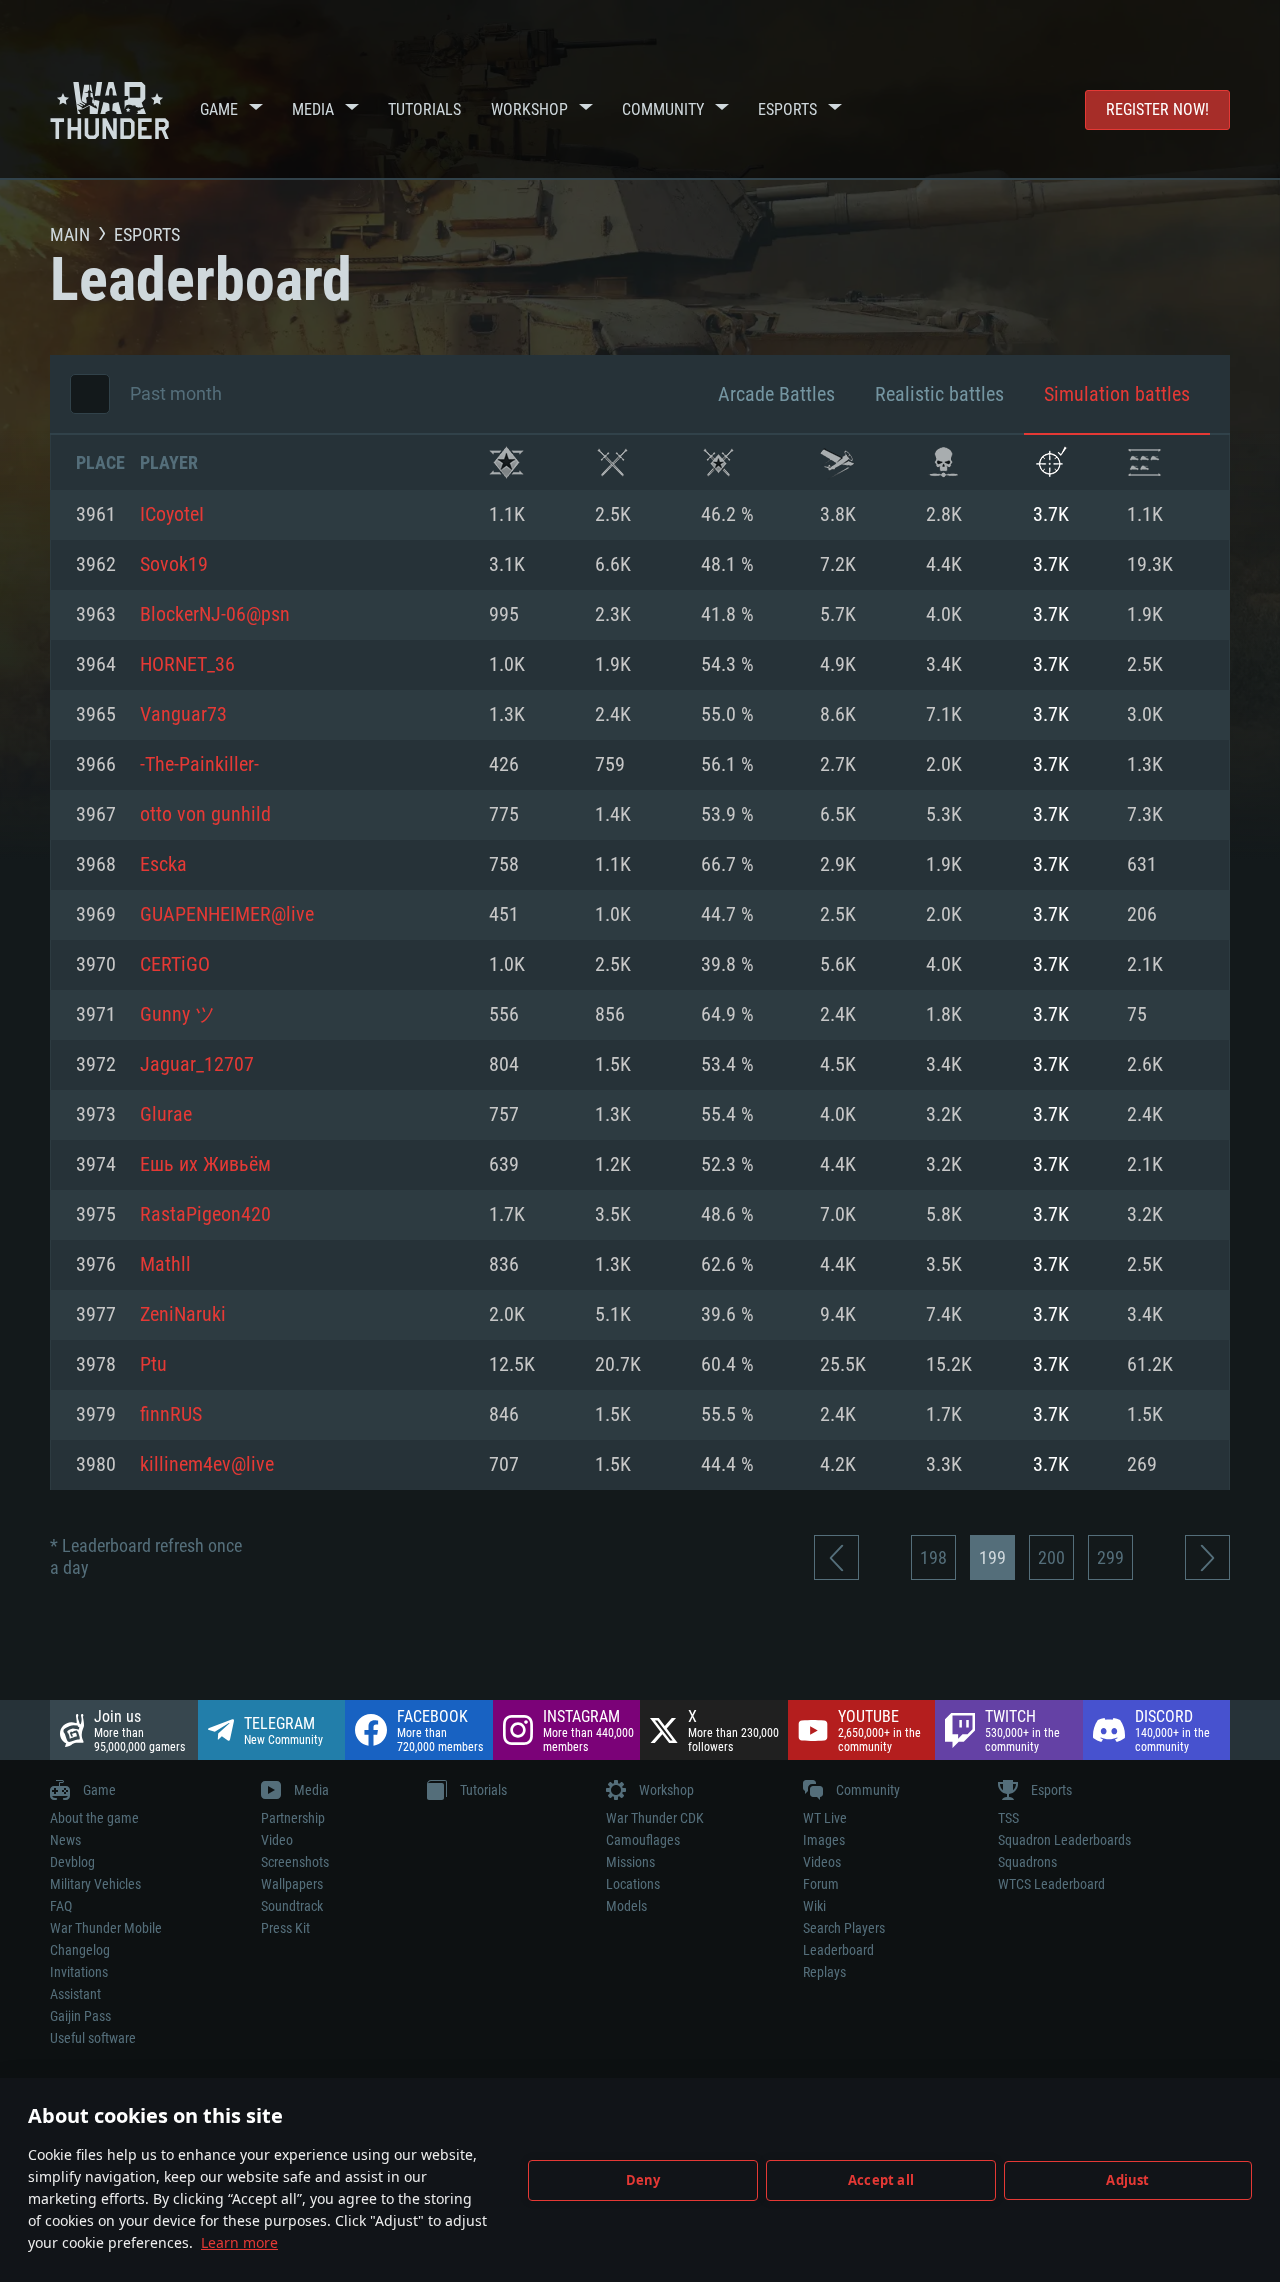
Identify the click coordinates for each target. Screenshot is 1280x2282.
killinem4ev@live (207, 1465)
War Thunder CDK (655, 1818)
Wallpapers (292, 1884)
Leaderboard (838, 1950)
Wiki (814, 1906)
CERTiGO (175, 965)
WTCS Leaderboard (1051, 1884)
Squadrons (1027, 1862)
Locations (633, 1884)
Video (277, 1840)
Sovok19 (174, 565)
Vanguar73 (183, 715)
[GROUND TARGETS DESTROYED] (1144, 462)
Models (626, 1906)
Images (824, 1840)
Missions (630, 1862)
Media (313, 109)
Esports (787, 109)
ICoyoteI (172, 515)
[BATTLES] (612, 462)
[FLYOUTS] (837, 462)
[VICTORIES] (506, 462)
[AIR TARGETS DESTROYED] (1050, 462)
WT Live (825, 1818)
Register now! (1157, 109)
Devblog (72, 1862)
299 (1110, 1557)
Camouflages (643, 1840)
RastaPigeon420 (205, 1215)
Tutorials (424, 109)
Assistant (75, 1994)
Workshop (529, 109)
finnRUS (171, 1415)
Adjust (1127, 2180)
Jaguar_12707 (197, 1065)
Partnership (293, 1818)
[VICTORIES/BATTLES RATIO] (718, 462)
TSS (1008, 1818)
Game (219, 109)
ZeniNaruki (183, 1315)
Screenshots (295, 1862)
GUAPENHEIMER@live (227, 915)
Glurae (166, 1115)
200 (1051, 1557)
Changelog (80, 1950)
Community (663, 109)
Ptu (153, 1365)
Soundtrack (292, 1906)
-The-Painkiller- (199, 765)
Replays (824, 1972)
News (65, 1840)
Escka (163, 865)
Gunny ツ (177, 1015)
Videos (822, 1862)
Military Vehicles (95, 1884)
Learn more (239, 2242)
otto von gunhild (205, 815)
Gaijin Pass (80, 2016)
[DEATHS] (943, 462)
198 (933, 1557)
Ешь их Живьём (205, 1165)
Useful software (93, 2038)
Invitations (79, 1972)
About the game (94, 1818)
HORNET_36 (187, 665)
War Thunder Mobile (106, 1928)
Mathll (165, 1265)
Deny (643, 2180)
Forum (821, 1884)
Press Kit (285, 1928)
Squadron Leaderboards (1064, 1840)
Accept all (881, 2180)
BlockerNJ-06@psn (215, 615)
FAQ (61, 1906)
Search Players (844, 1928)
